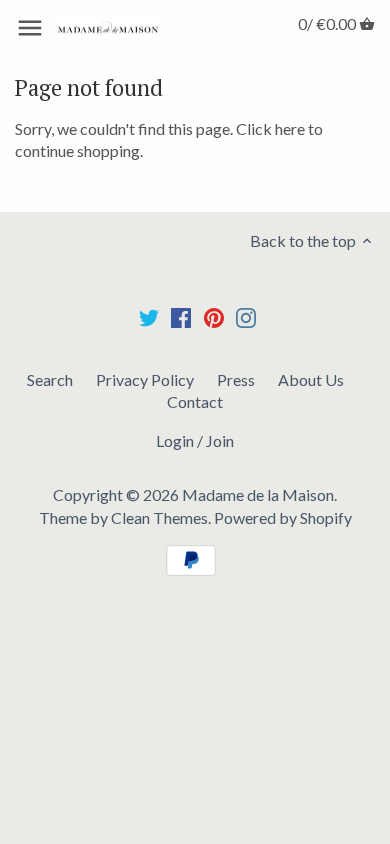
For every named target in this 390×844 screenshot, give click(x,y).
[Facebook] (181, 316)
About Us (311, 379)
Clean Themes (159, 517)
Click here (270, 128)
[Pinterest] (214, 316)
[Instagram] (246, 316)
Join (220, 440)
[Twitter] (149, 316)
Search (50, 379)
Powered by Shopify (283, 517)
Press (236, 379)
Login (175, 440)
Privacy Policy (145, 379)
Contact (195, 401)
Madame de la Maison (258, 494)
